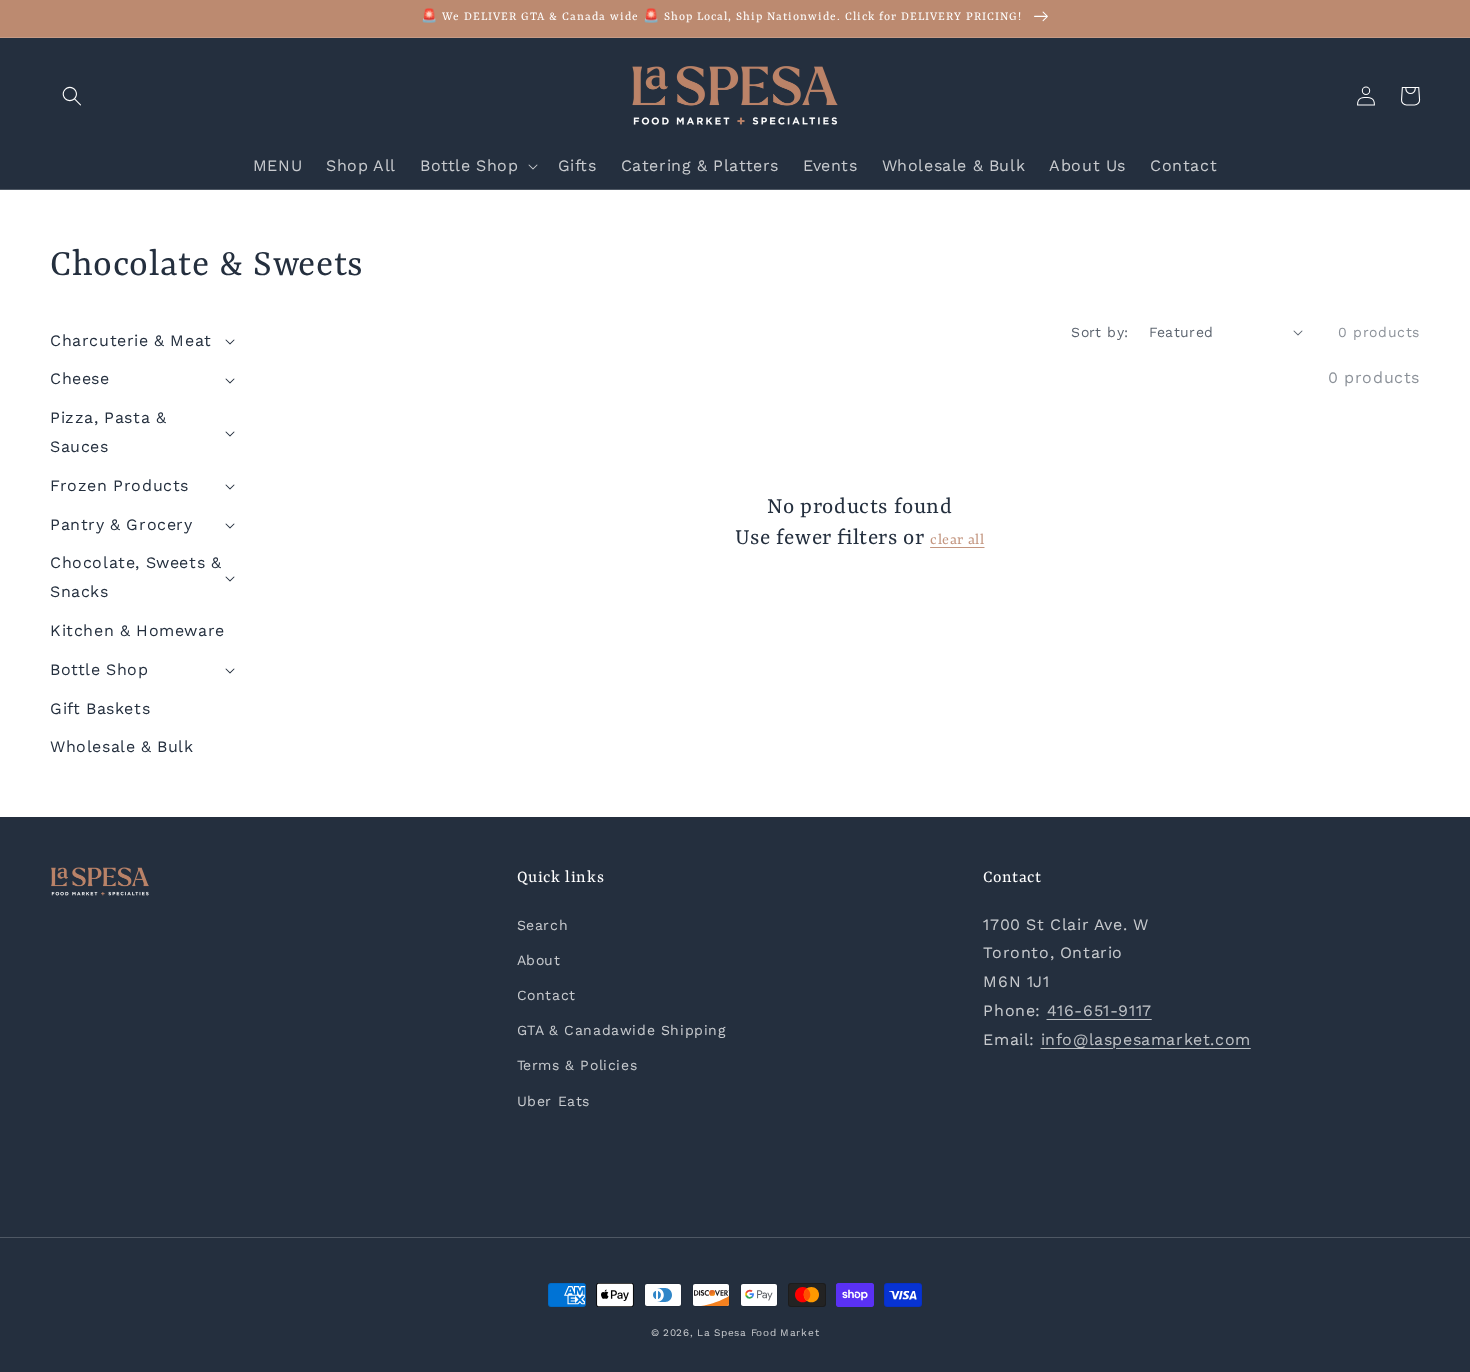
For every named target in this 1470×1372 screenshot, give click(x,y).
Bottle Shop (99, 669)
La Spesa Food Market (758, 1332)
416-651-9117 (1099, 1010)
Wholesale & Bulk (122, 746)
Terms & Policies (577, 1065)
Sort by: (1099, 332)
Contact (546, 995)
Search (543, 925)
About (539, 960)
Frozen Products (119, 485)
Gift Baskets (100, 708)
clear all (957, 540)
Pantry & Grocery (121, 524)
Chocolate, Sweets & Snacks (135, 577)
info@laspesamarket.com (1146, 1039)
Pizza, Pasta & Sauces (108, 432)
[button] (72, 96)
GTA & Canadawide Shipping (621, 1030)
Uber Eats (553, 1101)
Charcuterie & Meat (131, 340)
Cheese (80, 378)
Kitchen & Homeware (137, 630)
